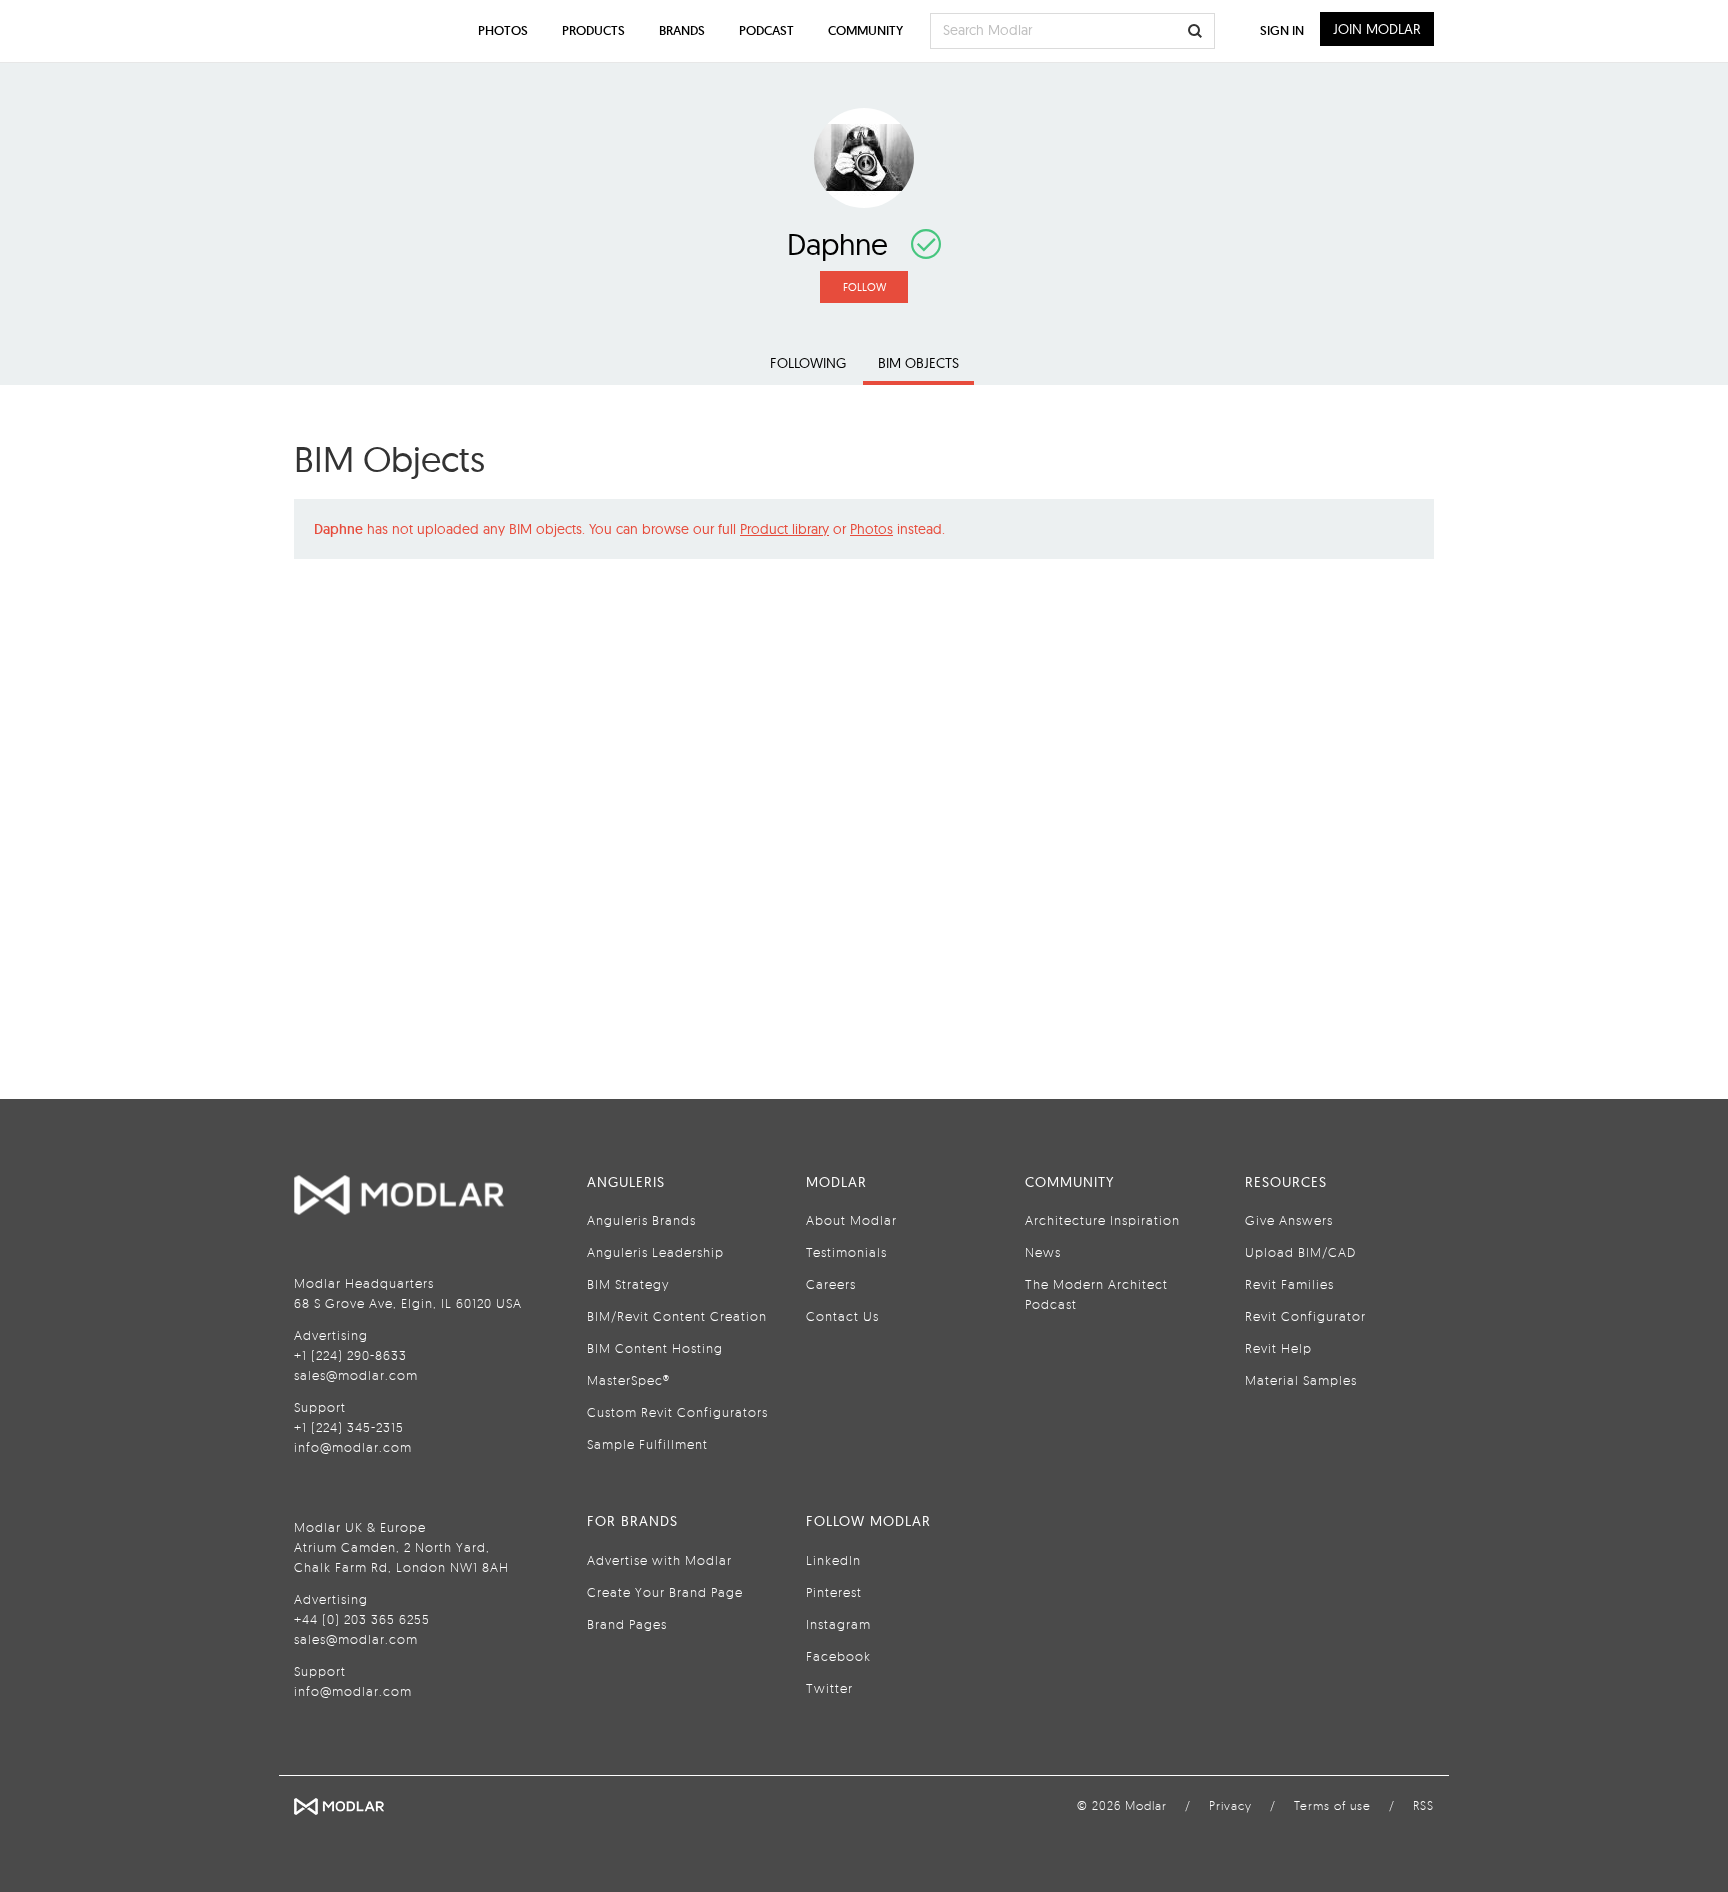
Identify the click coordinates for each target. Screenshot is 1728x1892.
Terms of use (1332, 1805)
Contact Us (842, 1316)
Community (865, 30)
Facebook (838, 1656)
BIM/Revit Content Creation (677, 1316)
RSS (1423, 1805)
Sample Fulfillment (647, 1444)
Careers (831, 1284)
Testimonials (846, 1252)
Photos (871, 529)
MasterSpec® (628, 1380)
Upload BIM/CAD (1300, 1252)
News (1043, 1252)
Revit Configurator (1305, 1316)
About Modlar (851, 1220)
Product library (784, 529)
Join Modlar (1377, 29)
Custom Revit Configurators (677, 1412)
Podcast (766, 30)
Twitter (829, 1688)
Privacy (1230, 1805)
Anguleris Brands (641, 1220)
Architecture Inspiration (1102, 1220)
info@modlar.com (353, 1447)
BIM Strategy (628, 1284)
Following (808, 363)
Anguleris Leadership (655, 1252)
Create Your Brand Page (665, 1592)
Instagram (838, 1624)
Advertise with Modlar (659, 1560)
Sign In (1282, 30)
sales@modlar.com (356, 1375)
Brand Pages (627, 1624)
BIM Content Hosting (655, 1348)
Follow (864, 287)
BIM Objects (918, 363)
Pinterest (834, 1592)
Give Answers (1289, 1220)
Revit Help (1278, 1348)
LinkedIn (833, 1560)
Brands (682, 30)
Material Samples (1301, 1380)
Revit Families (1289, 1284)
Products (593, 30)
